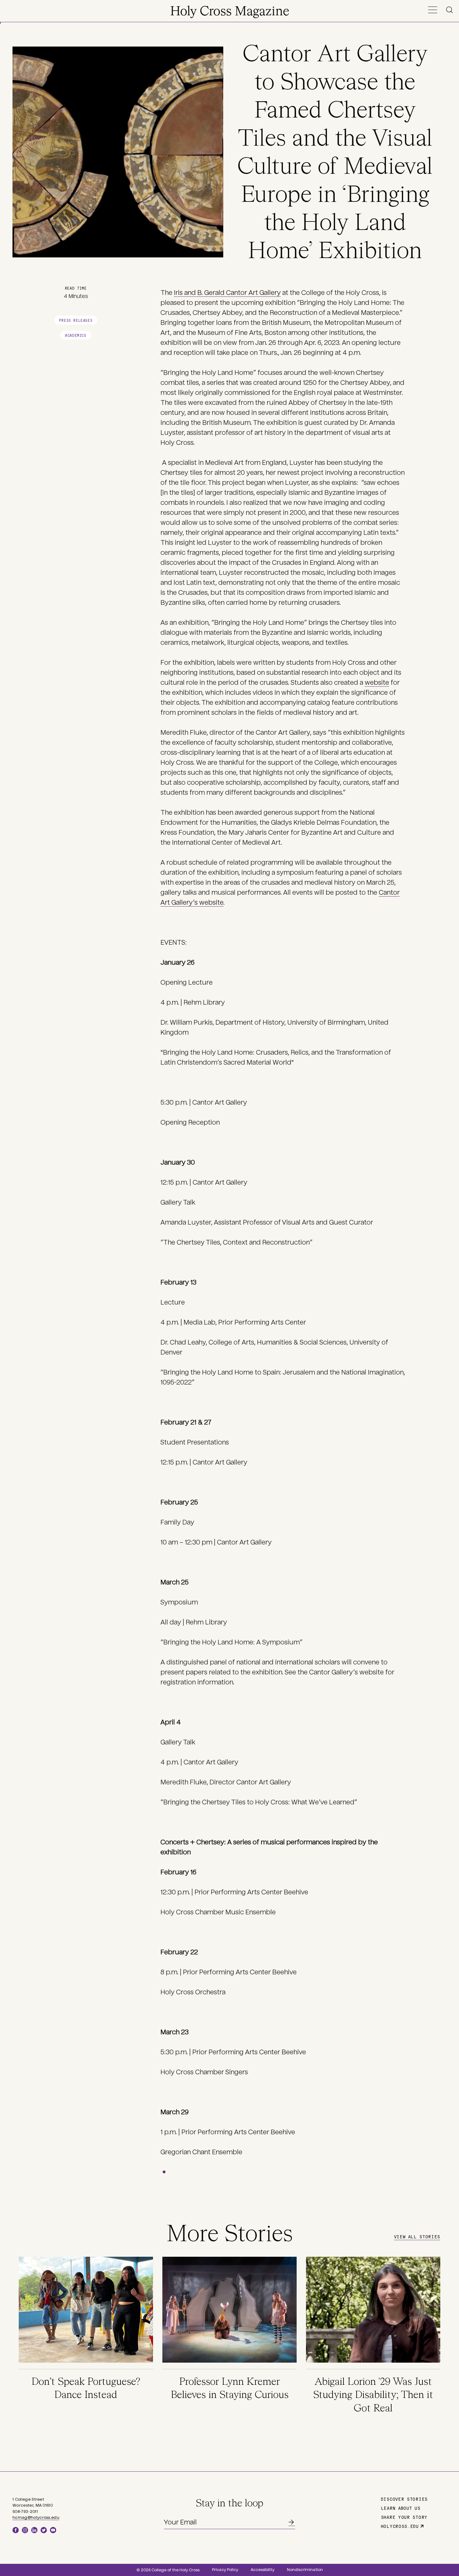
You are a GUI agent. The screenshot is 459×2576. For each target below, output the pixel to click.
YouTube (53, 2530)
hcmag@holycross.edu (36, 2518)
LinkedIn (34, 2530)
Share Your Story (404, 2517)
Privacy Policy (225, 2570)
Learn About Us (401, 2508)
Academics (76, 335)
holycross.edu (400, 2526)
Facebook (16, 2530)
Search (451, 10)
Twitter (44, 2530)
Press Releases (76, 320)
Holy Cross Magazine (230, 12)
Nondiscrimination (305, 2570)
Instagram (25, 2530)
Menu (432, 10)
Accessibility (263, 2570)
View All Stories (417, 2236)
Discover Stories (404, 2499)
